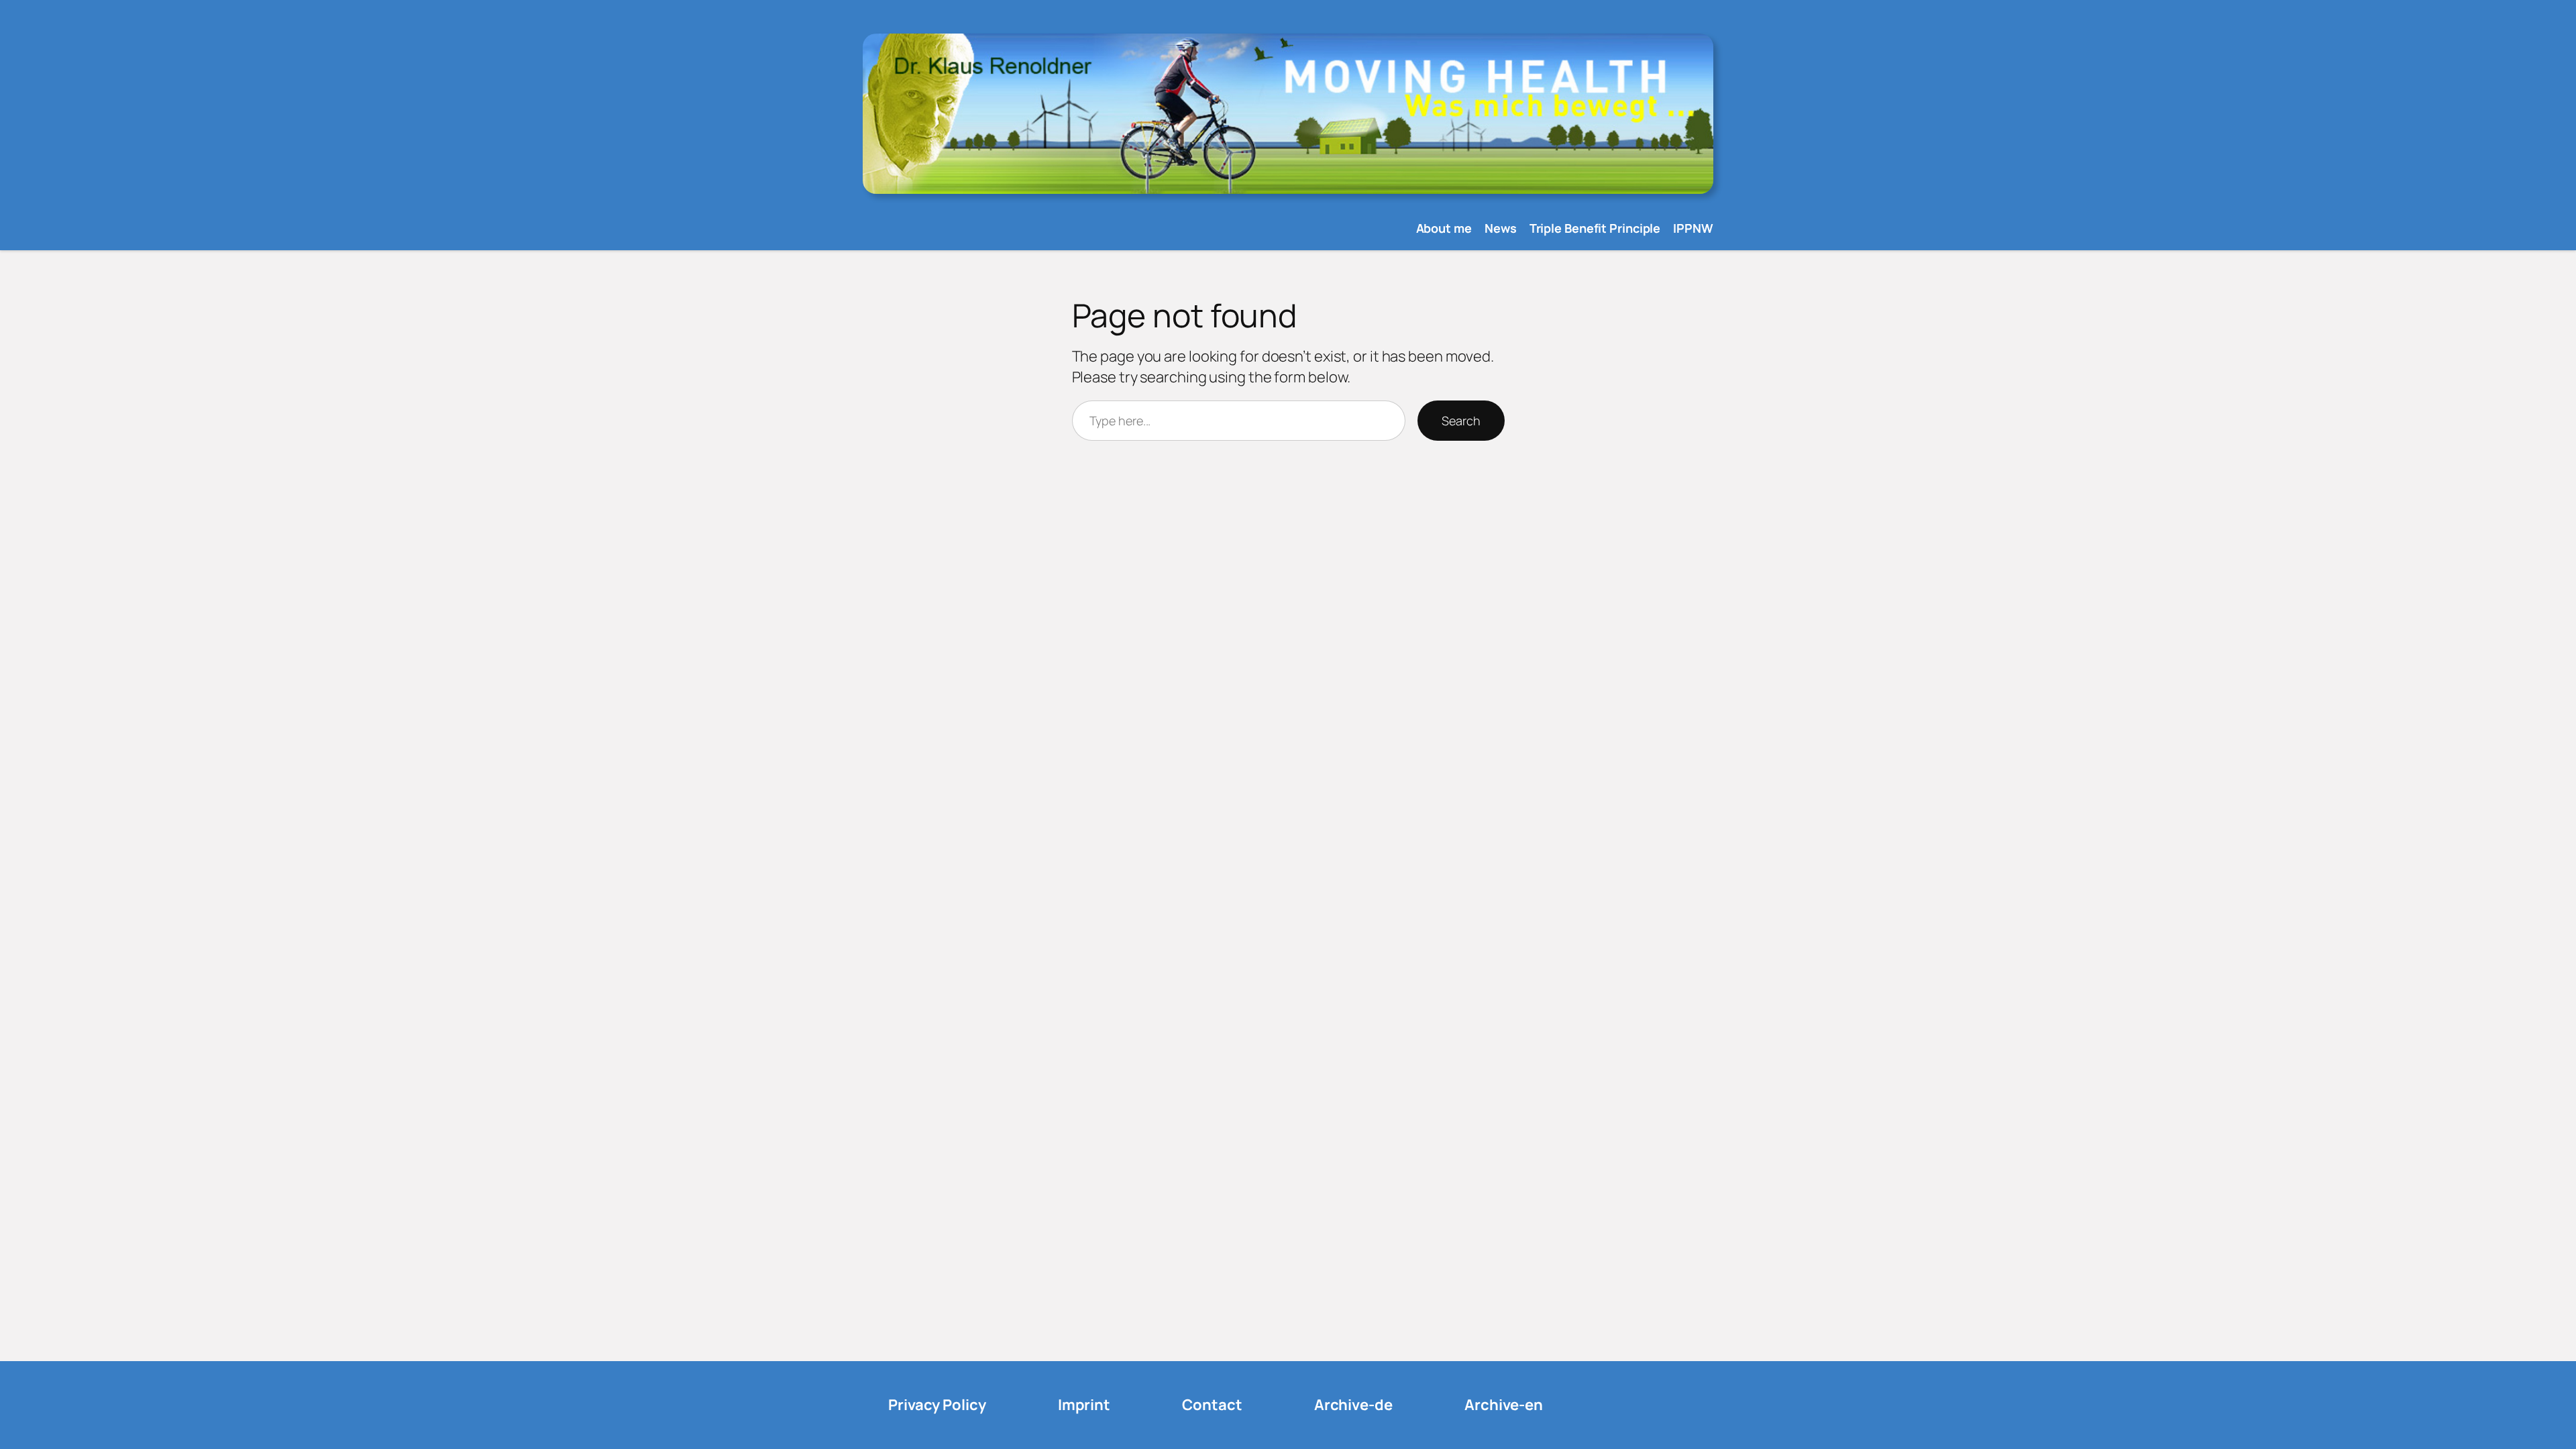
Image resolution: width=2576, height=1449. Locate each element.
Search (1461, 421)
